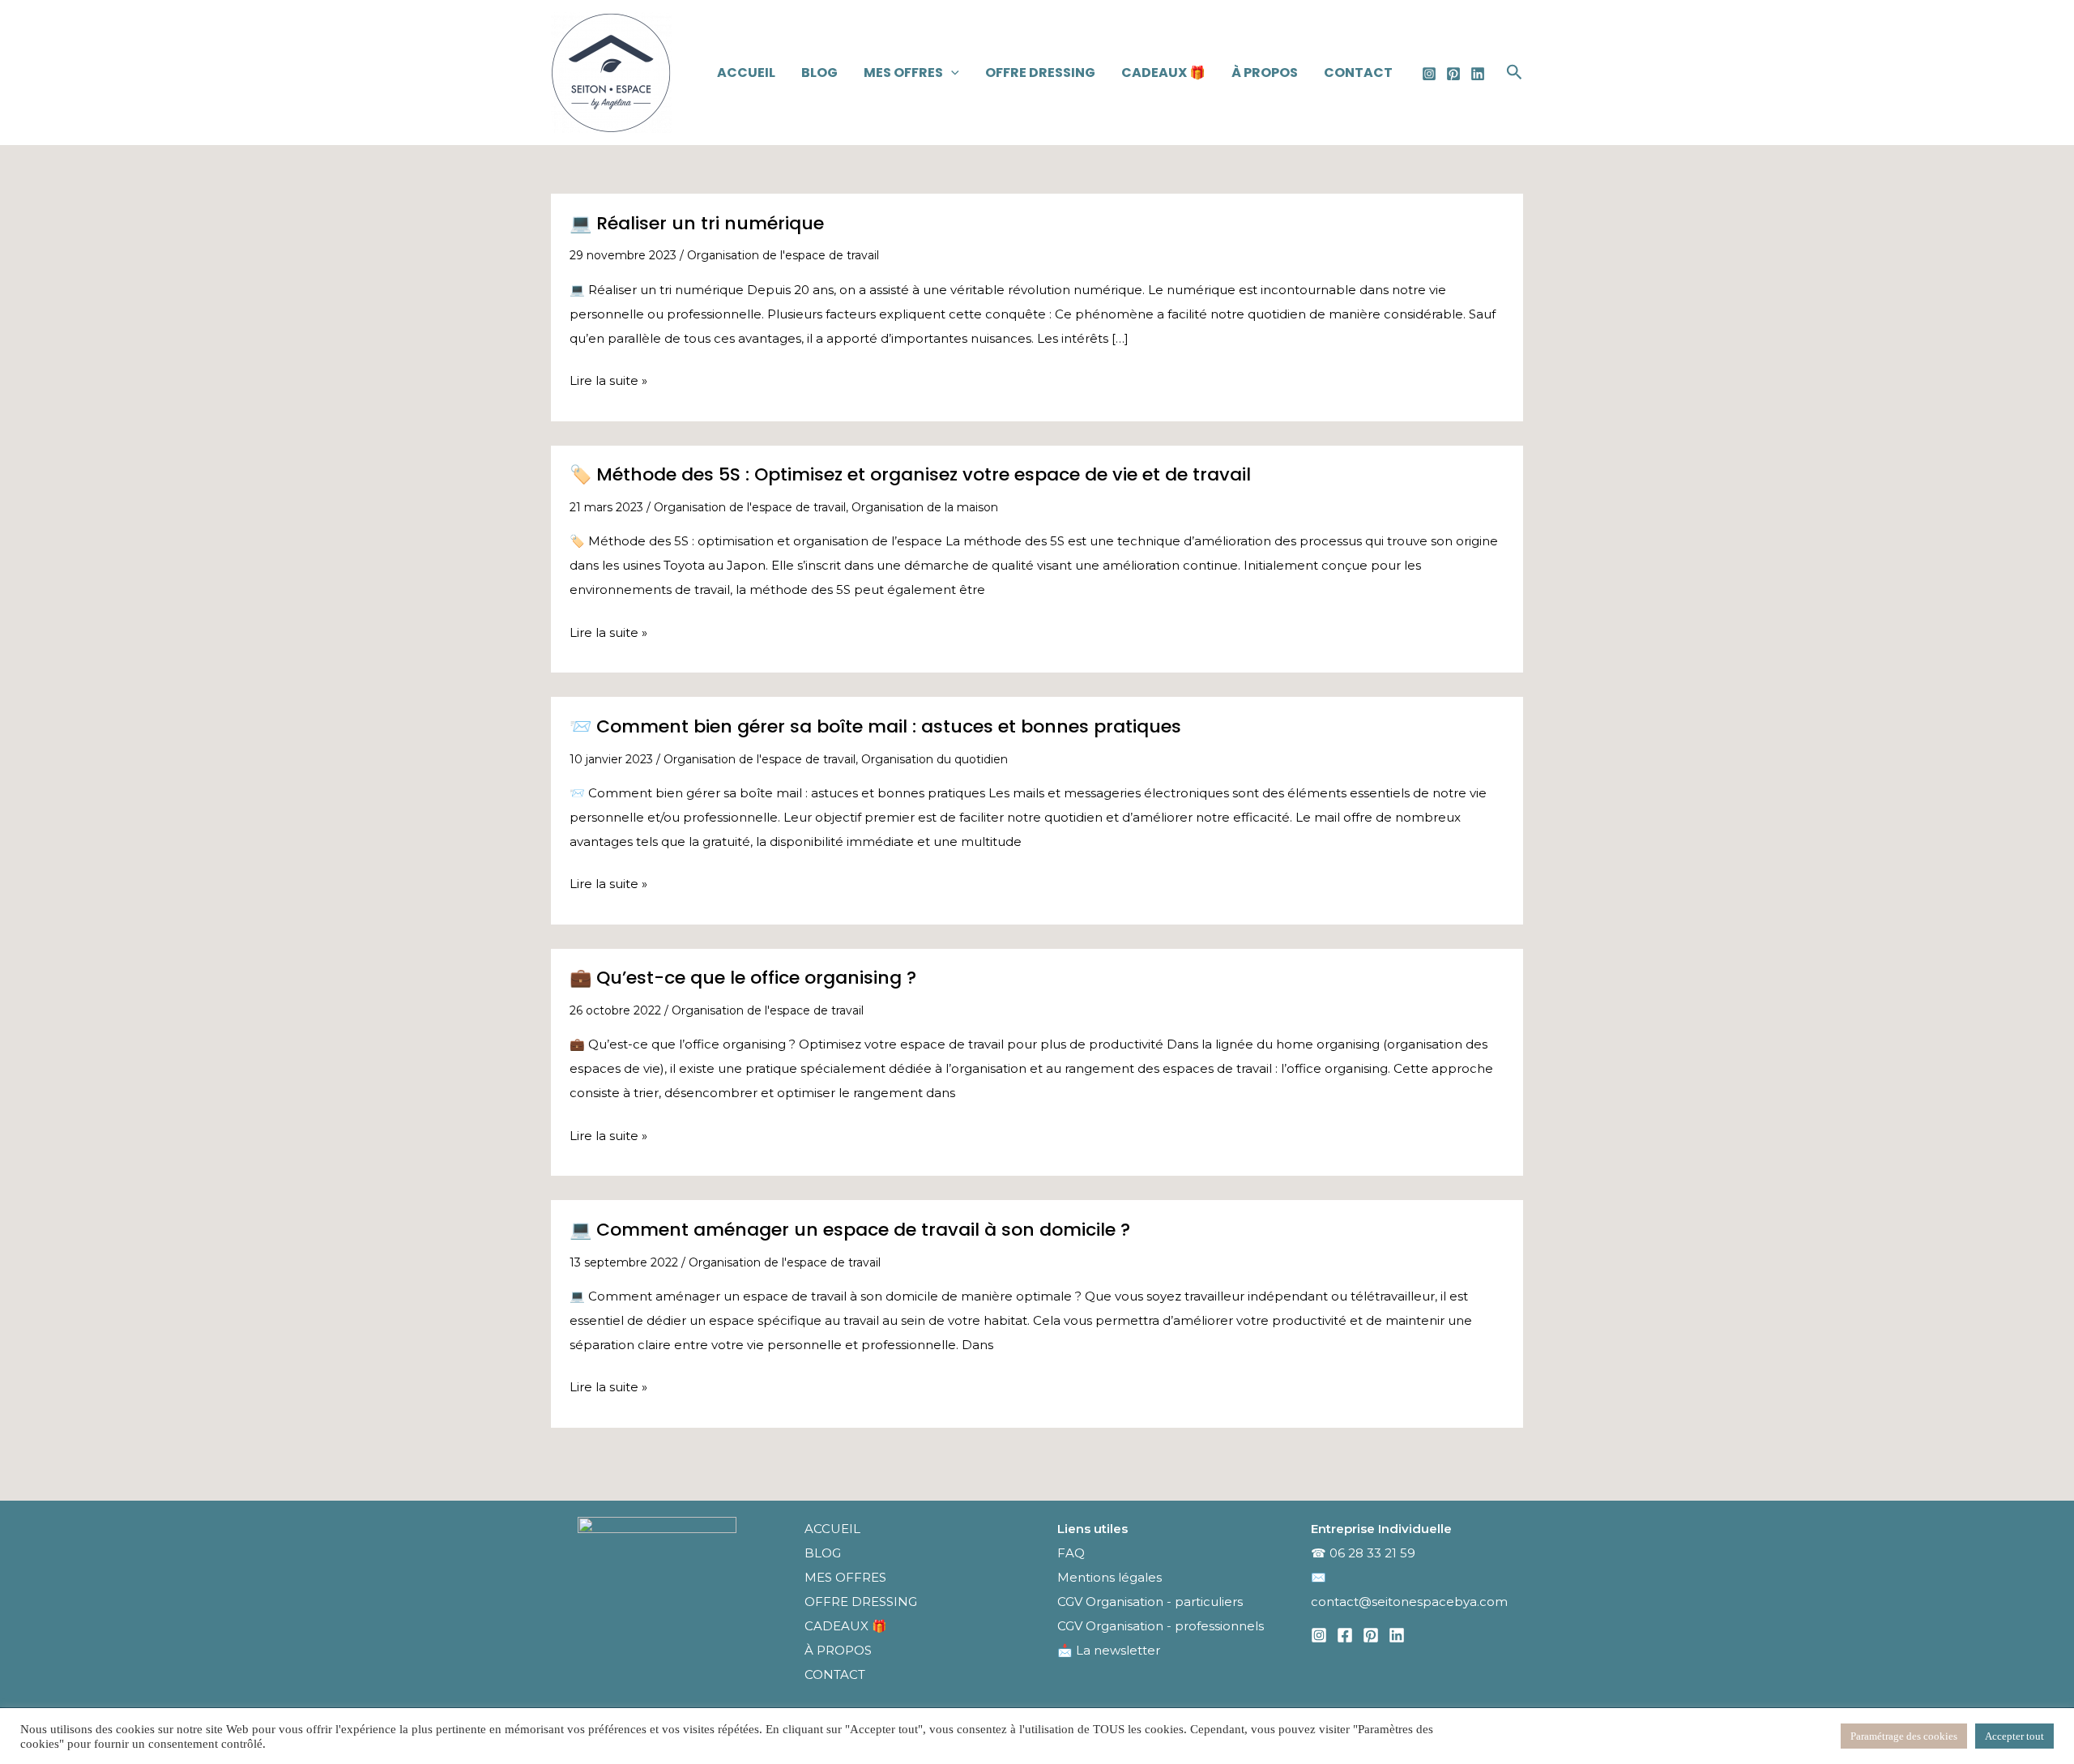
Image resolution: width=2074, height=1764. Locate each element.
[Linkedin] (1478, 74)
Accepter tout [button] (2014, 1736)
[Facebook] (1345, 1635)
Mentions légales (1111, 1577)
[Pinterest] (1453, 74)
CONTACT (1358, 73)
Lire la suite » (608, 382)
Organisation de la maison (925, 507)
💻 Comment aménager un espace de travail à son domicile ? (850, 1230)
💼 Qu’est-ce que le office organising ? (743, 978)
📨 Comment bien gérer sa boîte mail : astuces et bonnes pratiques (875, 726)
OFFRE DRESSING (1040, 73)
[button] (951, 73)
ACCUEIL (746, 73)
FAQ (1071, 1553)
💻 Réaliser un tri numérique (697, 223)
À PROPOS (1265, 73)
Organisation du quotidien (935, 759)
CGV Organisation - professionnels (1161, 1626)
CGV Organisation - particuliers (1150, 1602)
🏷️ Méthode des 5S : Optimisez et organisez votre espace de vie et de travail (910, 474)
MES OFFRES (903, 73)
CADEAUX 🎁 (1163, 73)
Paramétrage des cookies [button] (1904, 1736)
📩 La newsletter (1109, 1650)
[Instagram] (1429, 74)
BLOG (819, 73)
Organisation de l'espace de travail (783, 255)
